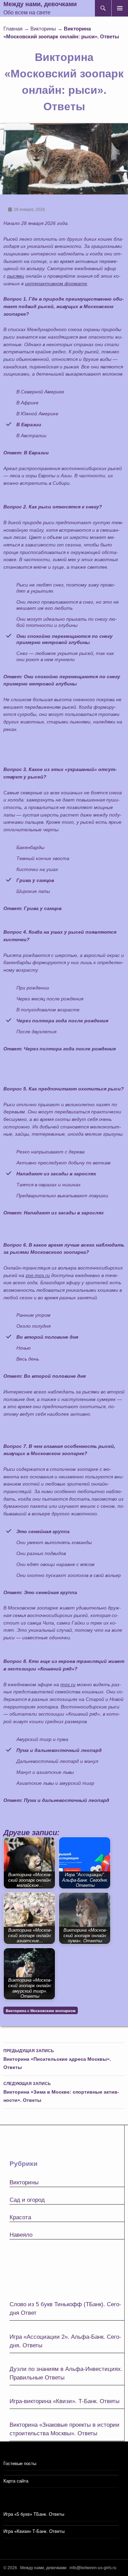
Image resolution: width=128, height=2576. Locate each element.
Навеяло (21, 2235)
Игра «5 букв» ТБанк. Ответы (34, 2514)
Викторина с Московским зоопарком (41, 2011)
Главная (13, 29)
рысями (16, 276)
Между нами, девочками (40, 4)
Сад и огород (27, 2200)
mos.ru (68, 1684)
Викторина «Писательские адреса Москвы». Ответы (57, 2059)
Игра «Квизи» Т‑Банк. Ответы (34, 2531)
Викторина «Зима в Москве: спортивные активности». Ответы (61, 2092)
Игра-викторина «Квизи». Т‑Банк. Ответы (65, 2401)
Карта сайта (16, 2481)
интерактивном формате (56, 283)
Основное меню (120, 8)
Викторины (43, 29)
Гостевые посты (20, 2464)
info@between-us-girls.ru (93, 2568)
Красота (20, 2217)
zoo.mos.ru (38, 1275)
